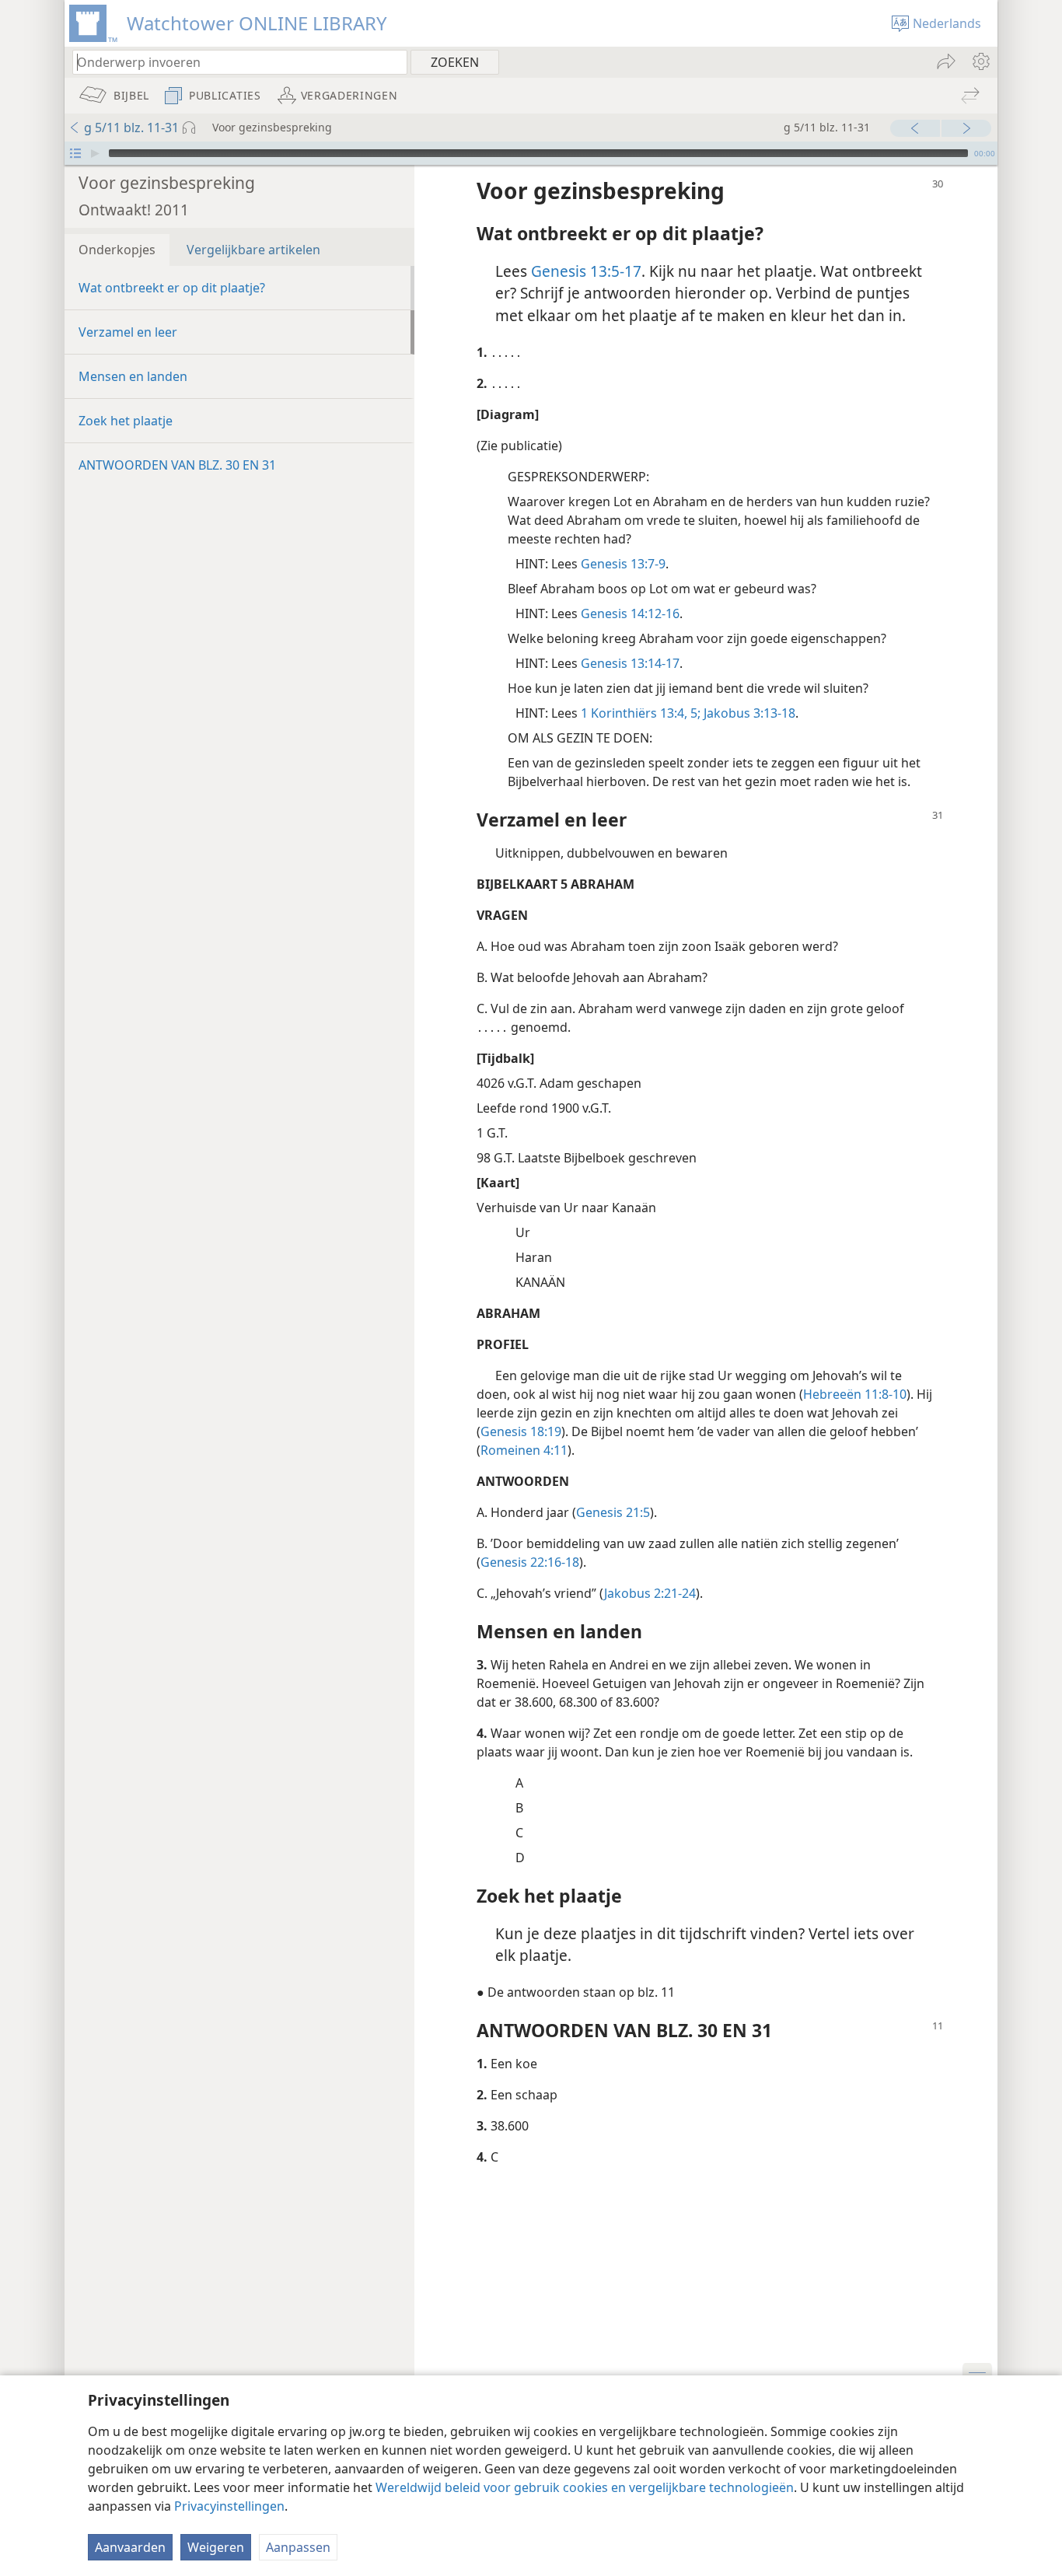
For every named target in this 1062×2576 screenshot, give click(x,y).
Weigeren (216, 2547)
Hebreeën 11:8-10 (855, 1394)
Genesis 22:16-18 (530, 1562)
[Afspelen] (95, 153)
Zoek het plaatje (126, 421)
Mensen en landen (133, 376)
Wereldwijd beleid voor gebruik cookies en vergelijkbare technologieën (585, 2487)
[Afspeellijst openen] (75, 153)
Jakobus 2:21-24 (650, 1593)
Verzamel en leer (128, 332)
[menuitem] (980, 61)
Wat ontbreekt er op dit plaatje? (172, 288)
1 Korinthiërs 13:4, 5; (641, 713)
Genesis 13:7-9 (623, 564)
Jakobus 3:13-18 (748, 713)
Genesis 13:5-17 (586, 271)
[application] (531, 153)
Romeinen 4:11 (524, 1450)
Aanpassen (298, 2547)
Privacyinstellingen (229, 2506)
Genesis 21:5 (613, 1512)
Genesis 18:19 (521, 1431)
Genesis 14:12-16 (630, 613)
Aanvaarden (130, 2547)
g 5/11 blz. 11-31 (131, 128)
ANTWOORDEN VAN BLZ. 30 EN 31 (177, 465)
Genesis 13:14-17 (630, 663)
